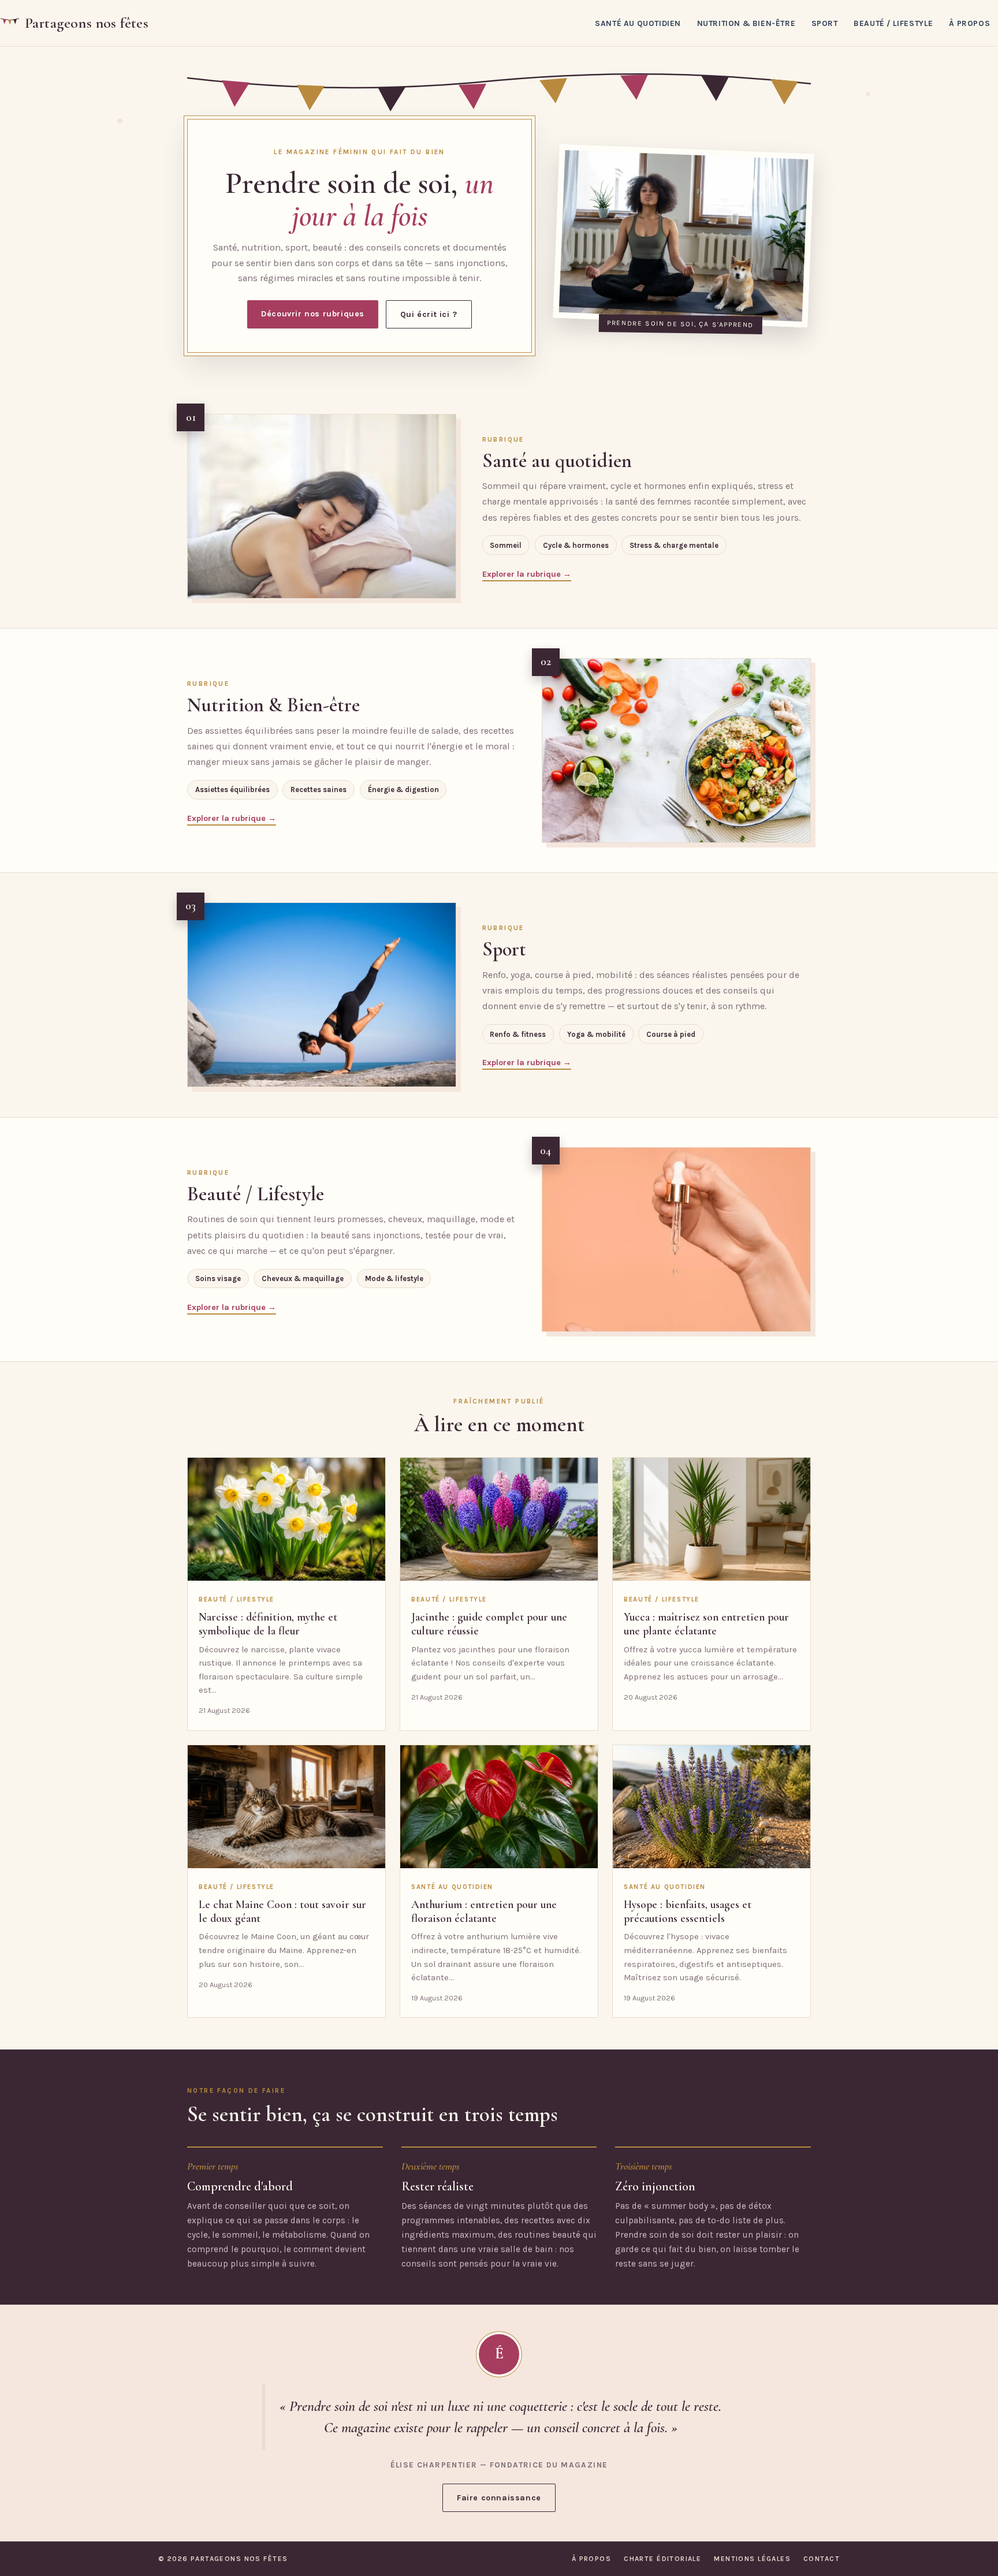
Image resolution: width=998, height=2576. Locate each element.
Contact (822, 2559)
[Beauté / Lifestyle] (676, 1240)
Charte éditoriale (662, 2559)
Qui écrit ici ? (429, 314)
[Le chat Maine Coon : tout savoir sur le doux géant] (286, 1807)
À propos (969, 23)
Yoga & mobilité (596, 1034)
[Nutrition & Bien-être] (676, 751)
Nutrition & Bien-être (746, 23)
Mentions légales (752, 2559)
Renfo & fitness (518, 1034)
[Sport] (322, 995)
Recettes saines (319, 789)
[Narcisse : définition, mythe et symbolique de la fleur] (286, 1520)
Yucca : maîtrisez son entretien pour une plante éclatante (706, 1624)
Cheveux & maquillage (303, 1278)
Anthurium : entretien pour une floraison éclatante (484, 1912)
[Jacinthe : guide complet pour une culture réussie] (499, 1520)
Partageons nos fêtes (87, 23)
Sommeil (506, 545)
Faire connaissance (499, 2498)
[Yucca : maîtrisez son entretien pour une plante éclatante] (712, 1520)
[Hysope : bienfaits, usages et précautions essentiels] (712, 1807)
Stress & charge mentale (674, 545)
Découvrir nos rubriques (313, 314)
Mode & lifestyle (394, 1278)
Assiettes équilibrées (232, 789)
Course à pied (671, 1034)
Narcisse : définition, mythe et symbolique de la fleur (268, 1624)
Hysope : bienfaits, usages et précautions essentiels (688, 1912)
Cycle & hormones (576, 545)
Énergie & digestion (403, 789)
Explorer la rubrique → (527, 574)
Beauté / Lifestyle (893, 23)
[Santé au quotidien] (322, 506)
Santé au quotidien (638, 23)
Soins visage (218, 1278)
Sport (825, 23)
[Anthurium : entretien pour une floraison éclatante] (499, 1807)
